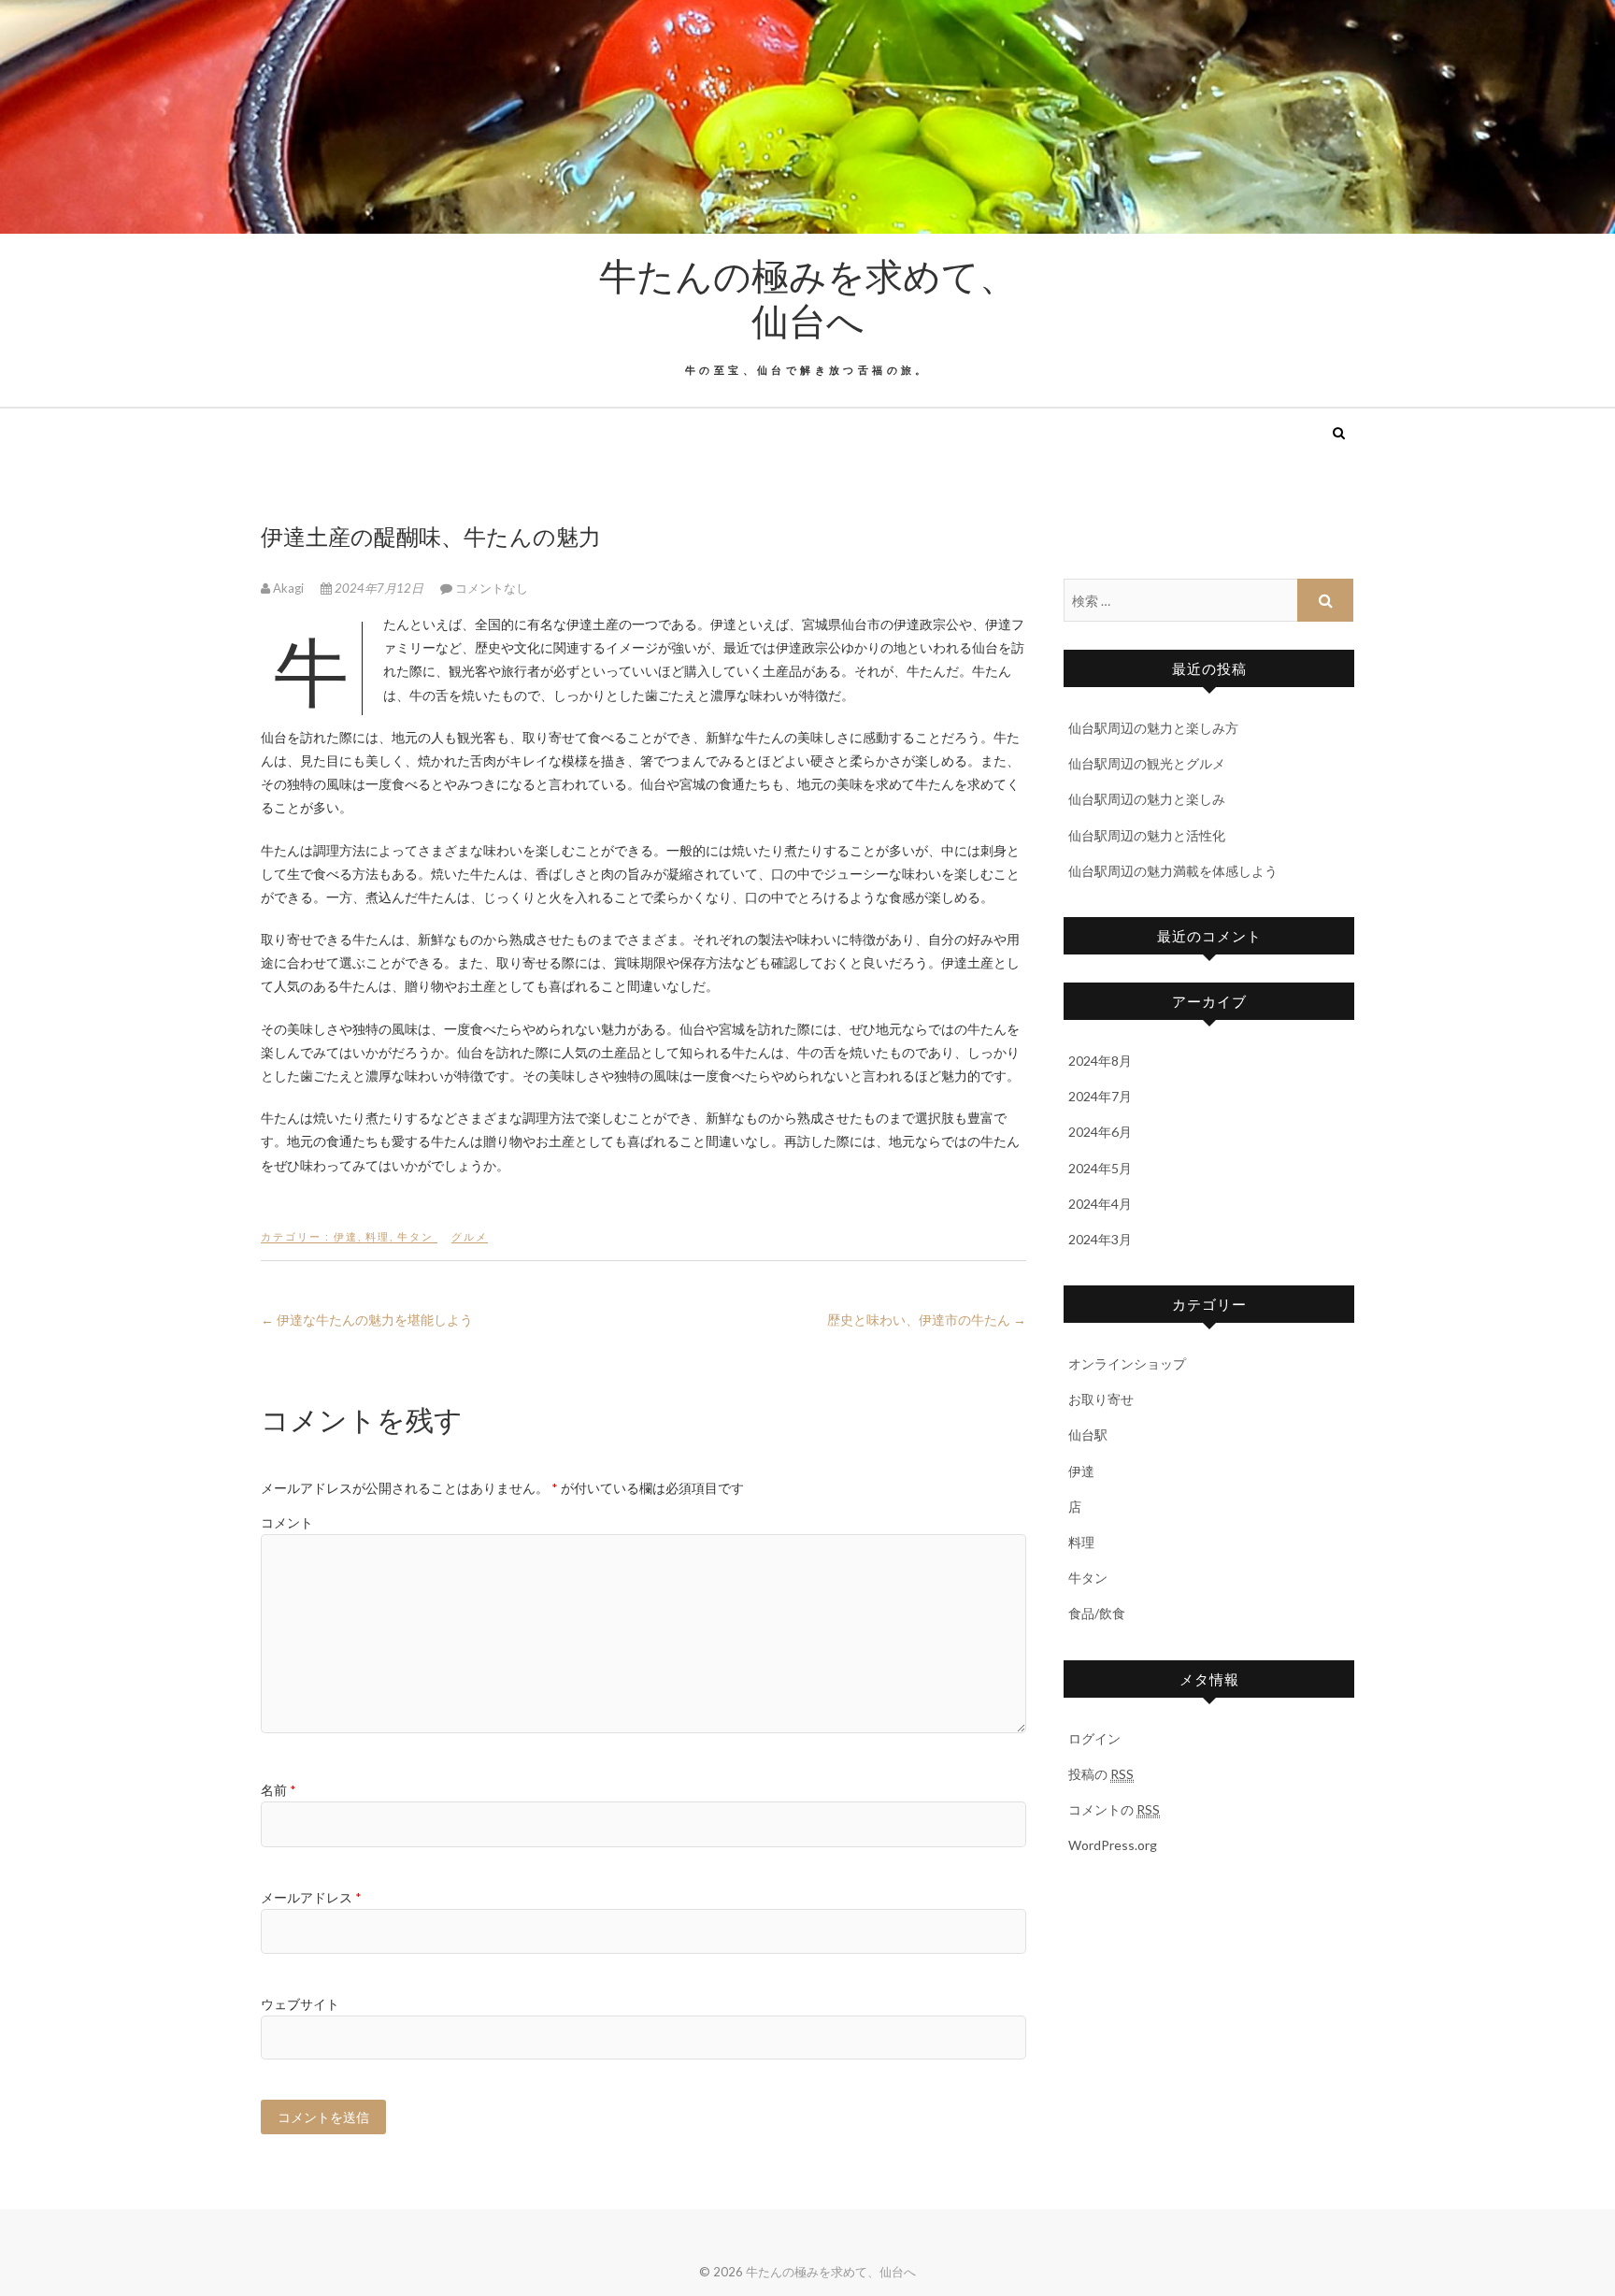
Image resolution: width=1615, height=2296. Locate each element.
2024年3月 (1100, 1239)
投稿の (1101, 1774)
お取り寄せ (1101, 1399)
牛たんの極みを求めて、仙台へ (808, 297)
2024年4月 (1100, 1204)
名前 (279, 1790)
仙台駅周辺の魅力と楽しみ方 (1153, 728)
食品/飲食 (1097, 1613)
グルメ (470, 1236)
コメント (287, 1522)
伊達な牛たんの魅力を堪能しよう (367, 1320)
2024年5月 (1100, 1168)
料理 (378, 1236)
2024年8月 (1100, 1061)
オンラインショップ (1127, 1363)
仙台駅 (1088, 1435)
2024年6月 (1100, 1132)
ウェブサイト (300, 2004)
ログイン (1094, 1738)
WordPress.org (1113, 1845)
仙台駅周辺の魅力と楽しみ (1147, 799)
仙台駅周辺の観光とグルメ (1147, 763)
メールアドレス (311, 1897)
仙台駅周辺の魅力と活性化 (1147, 835)
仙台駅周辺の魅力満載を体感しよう (1173, 871)
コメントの (1114, 1809)
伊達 (346, 1236)
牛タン (415, 1236)
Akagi (288, 588)
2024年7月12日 (379, 588)
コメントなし (492, 588)
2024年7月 (1100, 1096)
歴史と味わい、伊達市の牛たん (927, 1320)
